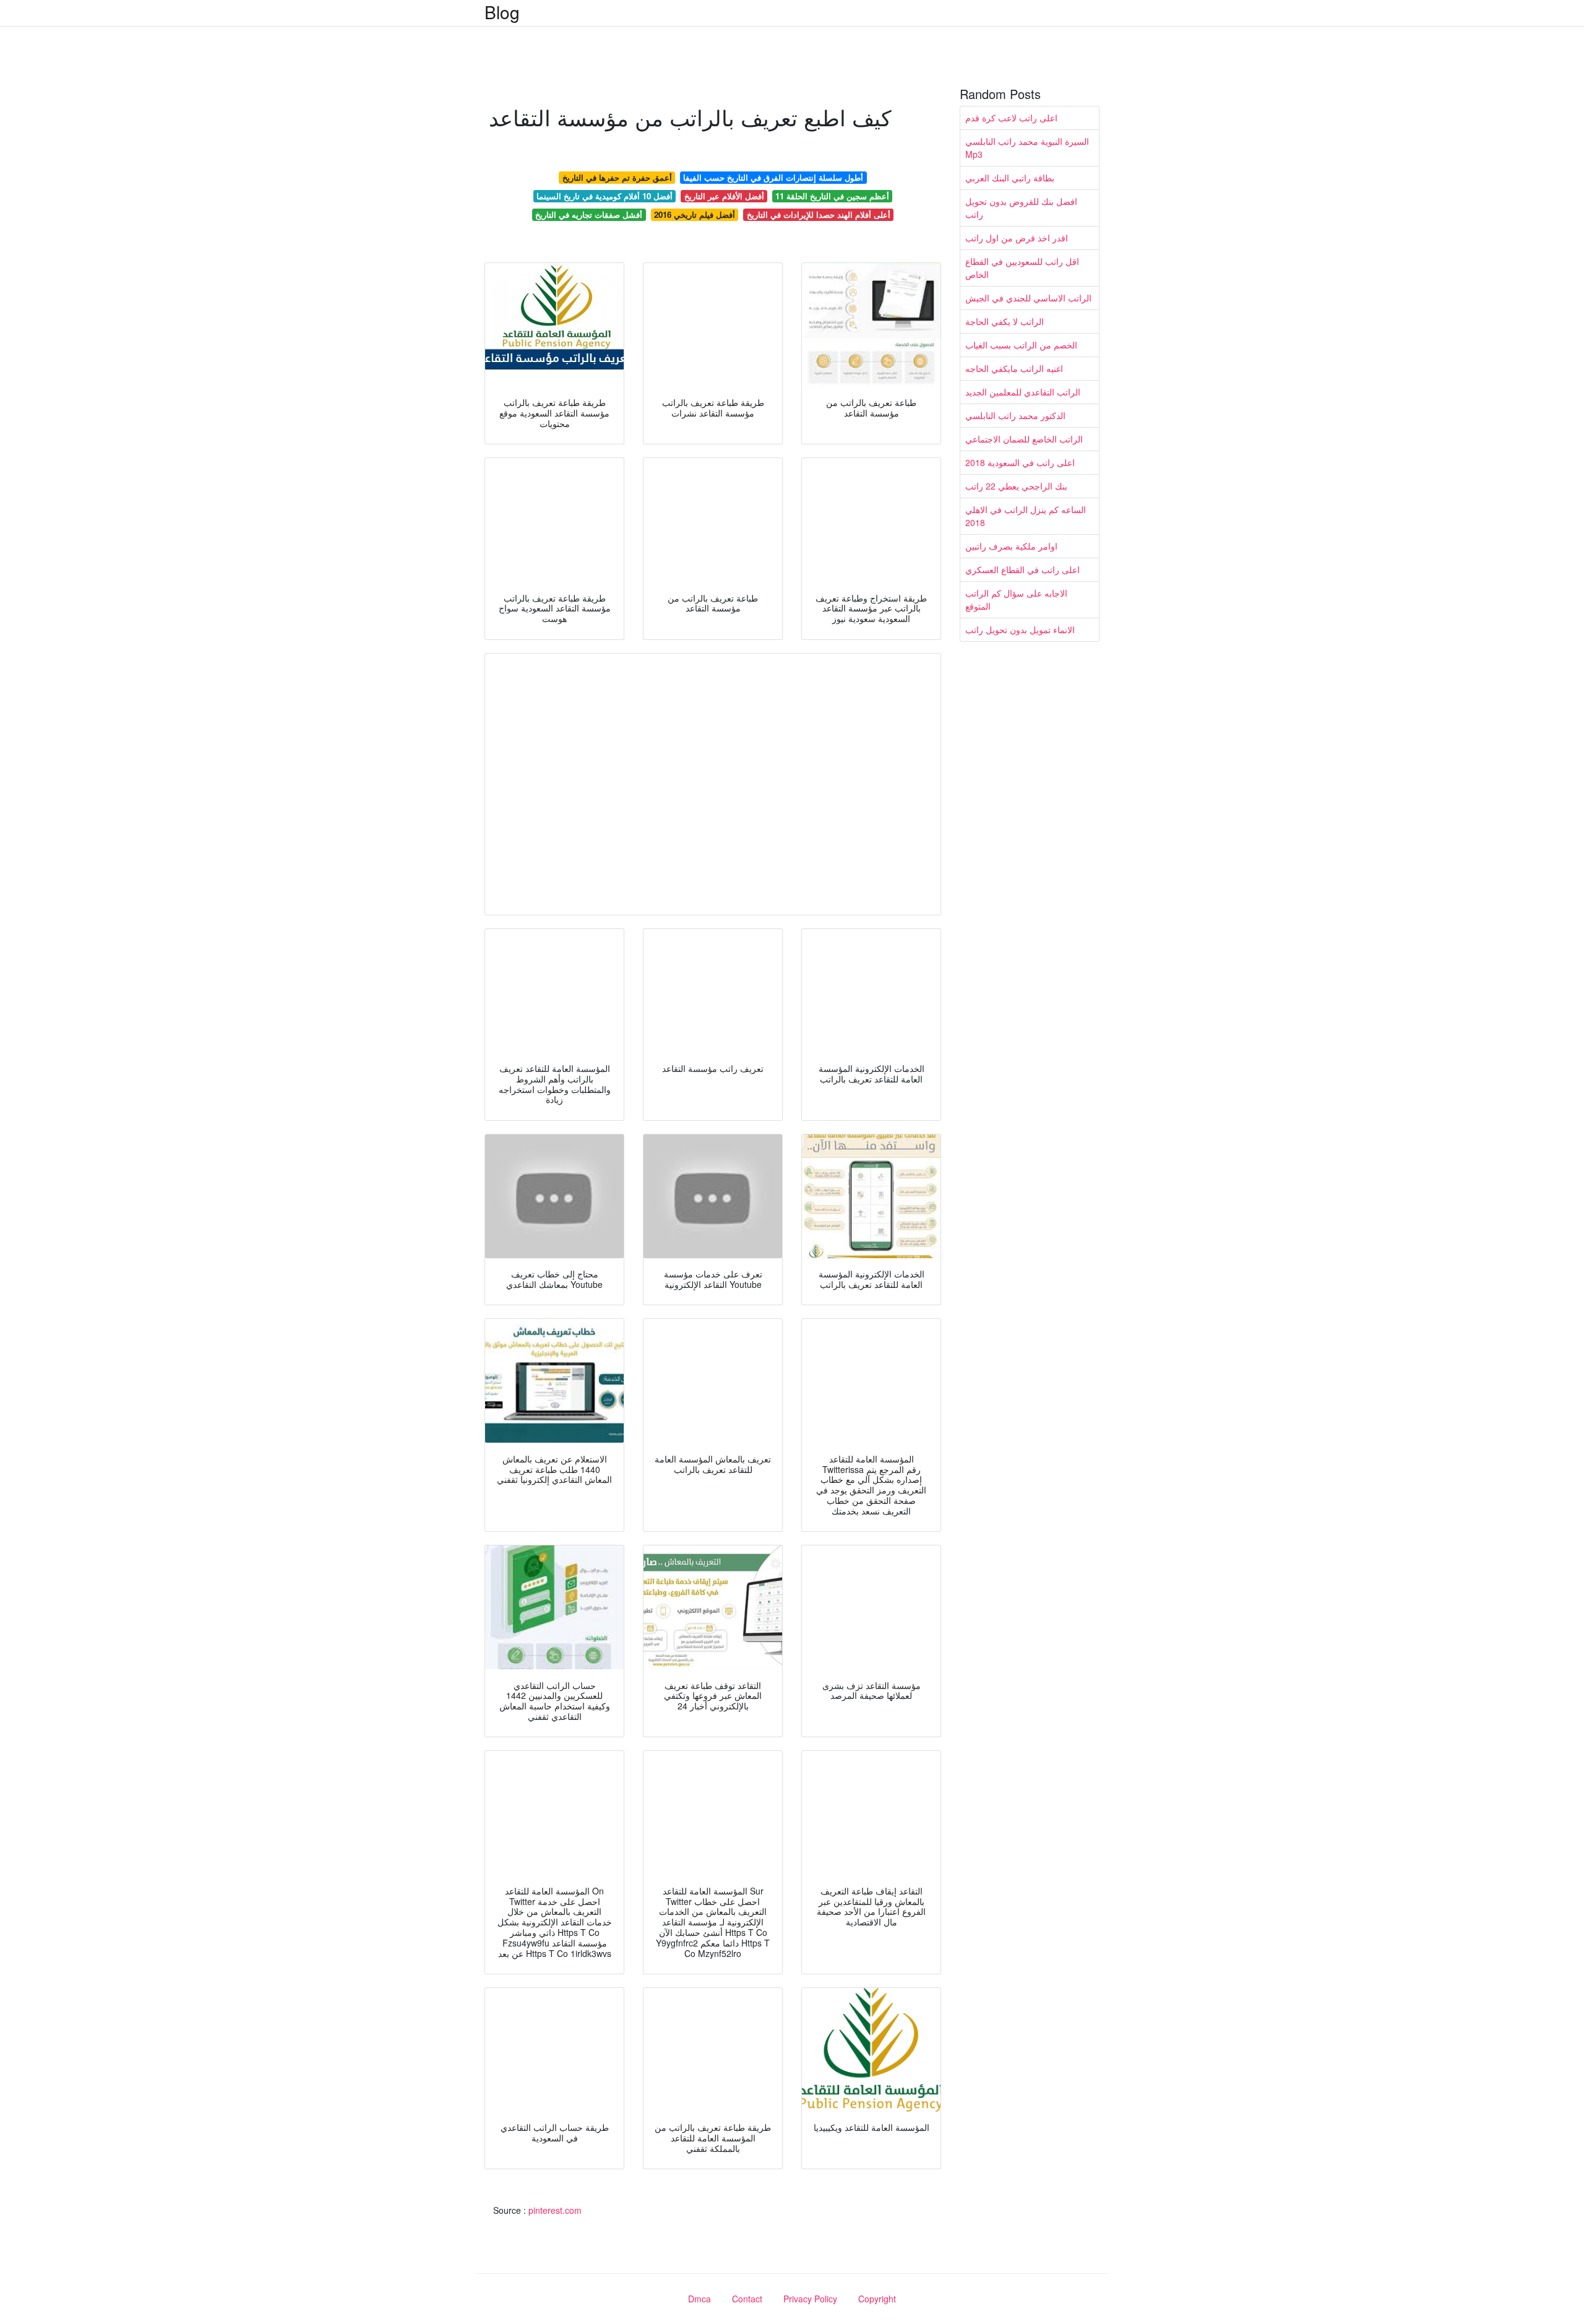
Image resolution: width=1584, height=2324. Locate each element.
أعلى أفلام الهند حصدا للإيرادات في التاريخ (819, 214)
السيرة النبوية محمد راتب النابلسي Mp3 (1027, 148)
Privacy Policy (810, 2299)
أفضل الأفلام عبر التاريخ (724, 196)
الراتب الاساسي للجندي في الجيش (1028, 298)
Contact (747, 2299)
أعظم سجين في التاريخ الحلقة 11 (832, 196)
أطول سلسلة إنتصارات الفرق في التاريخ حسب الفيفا (773, 177)
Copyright (877, 2299)
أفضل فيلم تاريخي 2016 (695, 214)
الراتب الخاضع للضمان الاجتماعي (1024, 439)
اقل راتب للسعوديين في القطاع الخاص (1022, 268)
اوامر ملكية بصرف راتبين (1011, 546)
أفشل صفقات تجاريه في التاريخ (589, 214)
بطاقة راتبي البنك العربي (1010, 178)
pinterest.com (555, 2210)
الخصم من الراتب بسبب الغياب (1021, 345)
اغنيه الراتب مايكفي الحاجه (1014, 368)
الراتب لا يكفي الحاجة (1005, 321)
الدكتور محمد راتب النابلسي (1015, 415)
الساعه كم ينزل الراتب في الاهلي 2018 (1026, 516)
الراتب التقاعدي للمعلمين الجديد (1023, 392)
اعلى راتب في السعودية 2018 (1020, 462)
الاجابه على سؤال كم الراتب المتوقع (1016, 599)
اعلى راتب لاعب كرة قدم (1011, 118)
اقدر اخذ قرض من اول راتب (1017, 238)
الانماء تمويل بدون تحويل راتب (1020, 629)
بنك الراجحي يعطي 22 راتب (1016, 486)
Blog (502, 12)
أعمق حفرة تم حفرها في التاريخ (617, 177)
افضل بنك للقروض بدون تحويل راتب (1021, 208)
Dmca (699, 2299)
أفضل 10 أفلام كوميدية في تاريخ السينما (605, 196)
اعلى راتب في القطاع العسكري (1022, 569)
